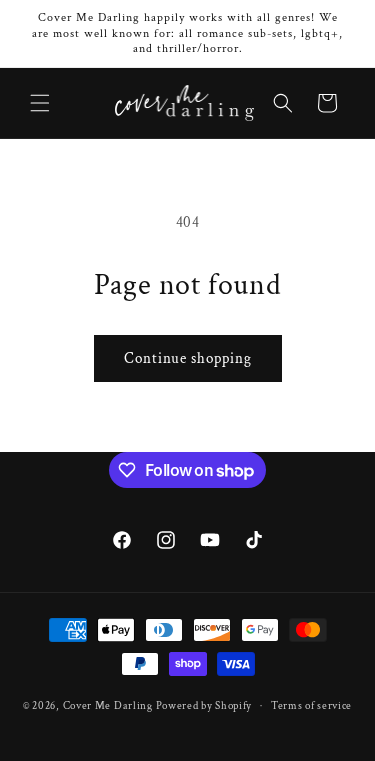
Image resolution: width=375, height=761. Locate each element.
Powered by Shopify (204, 706)
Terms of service (311, 706)
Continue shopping (188, 358)
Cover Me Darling (108, 706)
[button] (40, 103)
